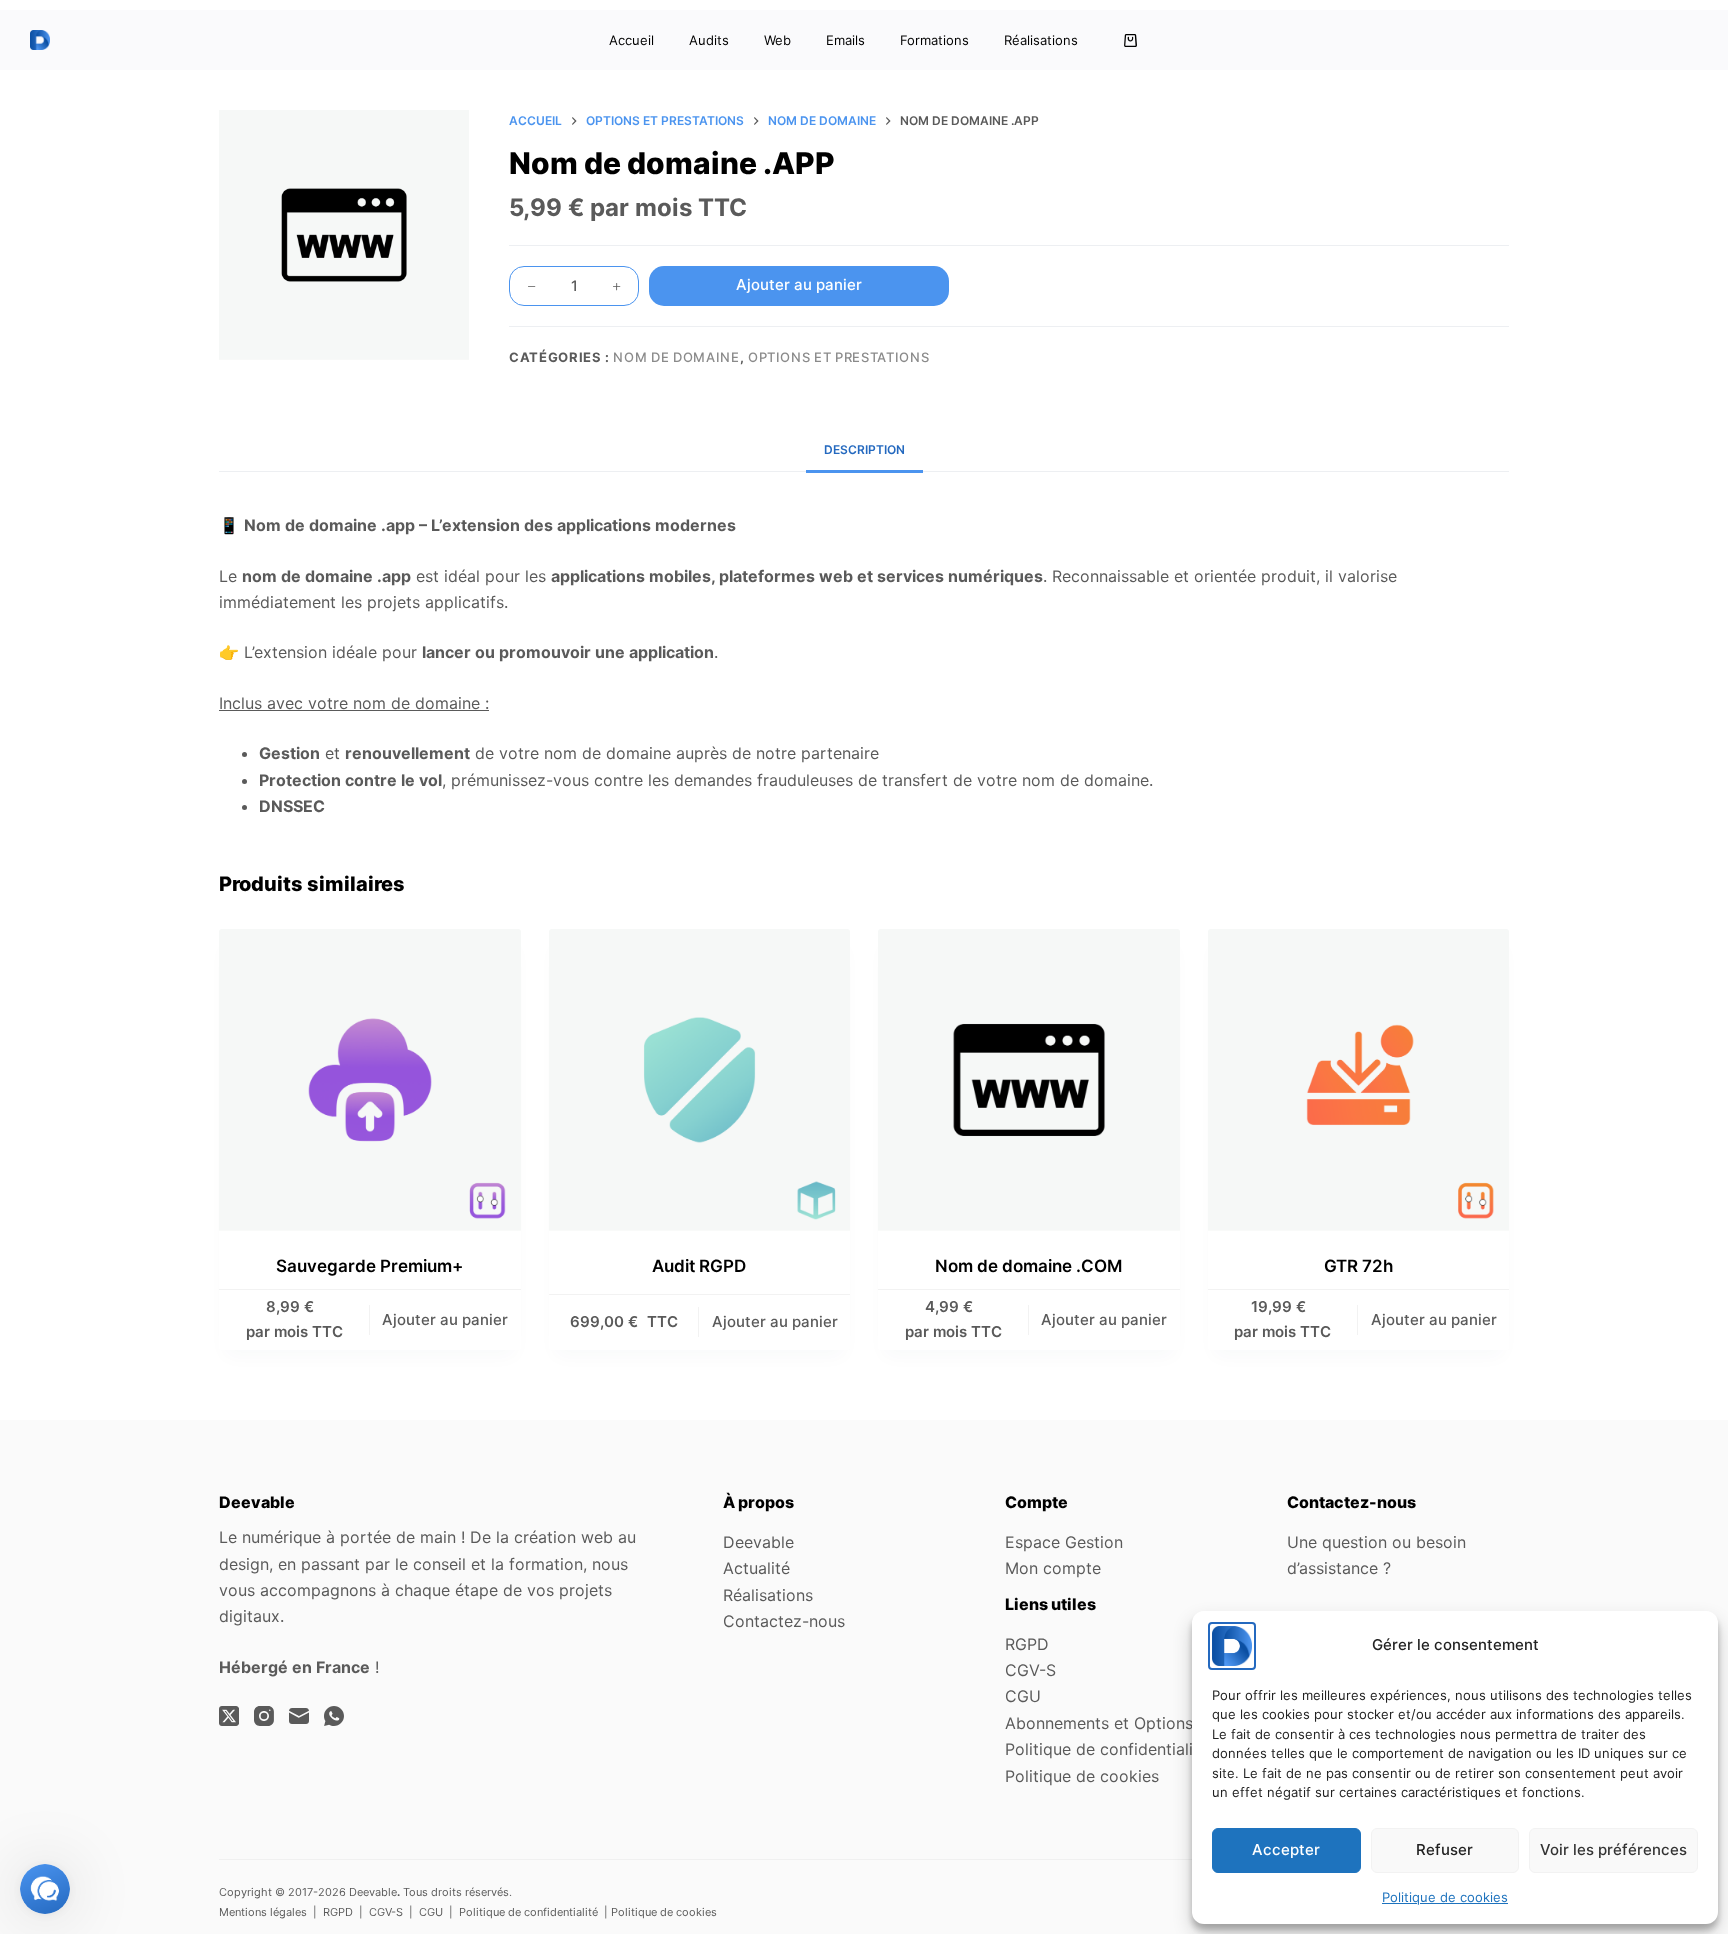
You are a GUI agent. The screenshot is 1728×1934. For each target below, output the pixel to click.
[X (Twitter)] (229, 1716)
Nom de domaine (676, 357)
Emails (845, 40)
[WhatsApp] (334, 1716)
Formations (934, 40)
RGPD (1027, 1644)
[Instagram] (264, 1716)
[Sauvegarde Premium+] (370, 1080)
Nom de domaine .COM (1028, 1266)
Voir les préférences (1613, 1849)
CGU (1023, 1696)
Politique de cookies (1445, 1897)
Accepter (1286, 1849)
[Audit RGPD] (700, 1080)
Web (777, 40)
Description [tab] (864, 449)
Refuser (1444, 1849)
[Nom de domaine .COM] (1029, 1080)
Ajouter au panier (799, 284)
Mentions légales (263, 1912)
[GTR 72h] (1359, 1080)
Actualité (756, 1568)
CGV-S (1030, 1670)
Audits (709, 40)
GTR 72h (1358, 1266)
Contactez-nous (784, 1621)
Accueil (631, 40)
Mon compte (1053, 1568)
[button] (45, 1889)
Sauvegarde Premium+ (369, 1266)
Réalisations (1041, 40)
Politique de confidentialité (1106, 1749)
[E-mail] (299, 1716)
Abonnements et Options (1099, 1723)
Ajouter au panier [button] (445, 1319)
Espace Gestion (1064, 1542)
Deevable (758, 1542)
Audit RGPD (699, 1266)
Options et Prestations (838, 357)
